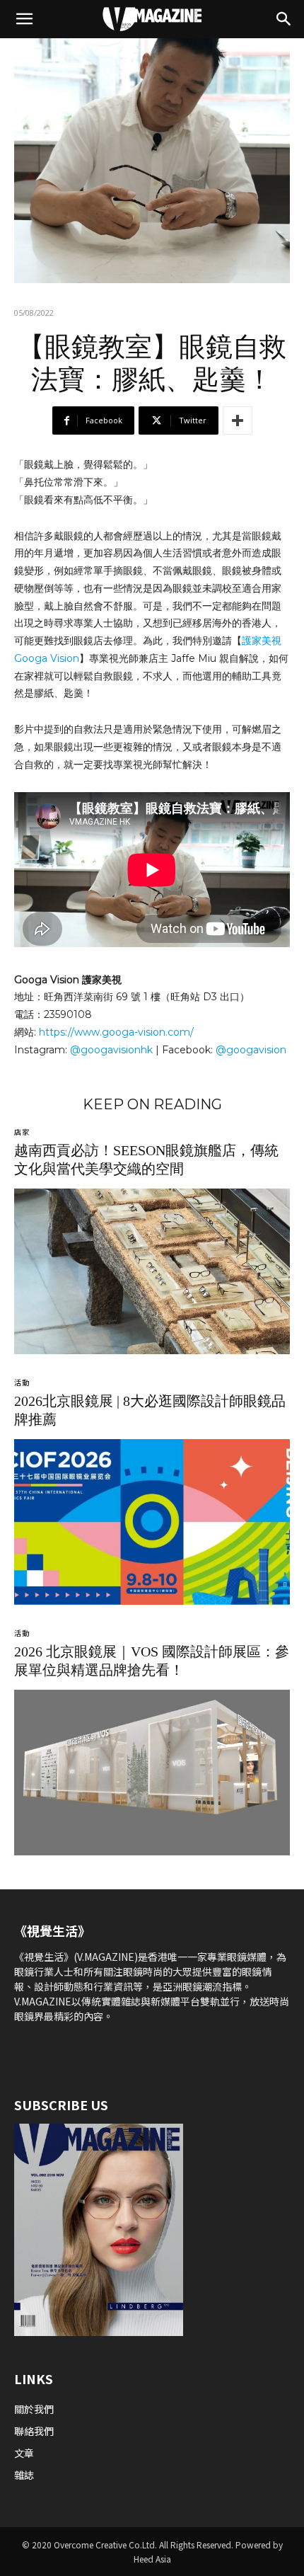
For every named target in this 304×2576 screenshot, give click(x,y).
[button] (24, 19)
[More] (238, 420)
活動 (22, 1383)
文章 (24, 2453)
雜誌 (24, 2475)
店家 (22, 1132)
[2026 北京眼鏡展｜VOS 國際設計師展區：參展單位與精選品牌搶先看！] (152, 1773)
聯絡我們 (35, 2431)
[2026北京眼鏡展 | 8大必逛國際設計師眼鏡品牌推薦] (152, 1522)
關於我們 (34, 2409)
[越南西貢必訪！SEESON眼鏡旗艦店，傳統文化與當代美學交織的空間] (152, 1271)
